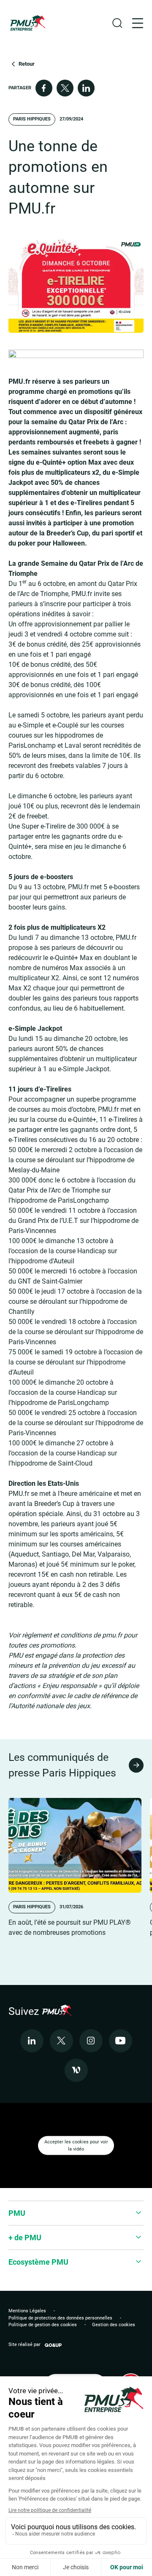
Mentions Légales (27, 2311)
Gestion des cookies (114, 2325)
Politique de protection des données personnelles (60, 2318)
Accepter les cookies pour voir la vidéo (76, 2145)
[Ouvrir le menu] (138, 23)
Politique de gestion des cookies (43, 2325)
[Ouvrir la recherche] (117, 23)
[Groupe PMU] (27, 23)
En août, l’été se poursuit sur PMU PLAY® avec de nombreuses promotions (70, 1927)
